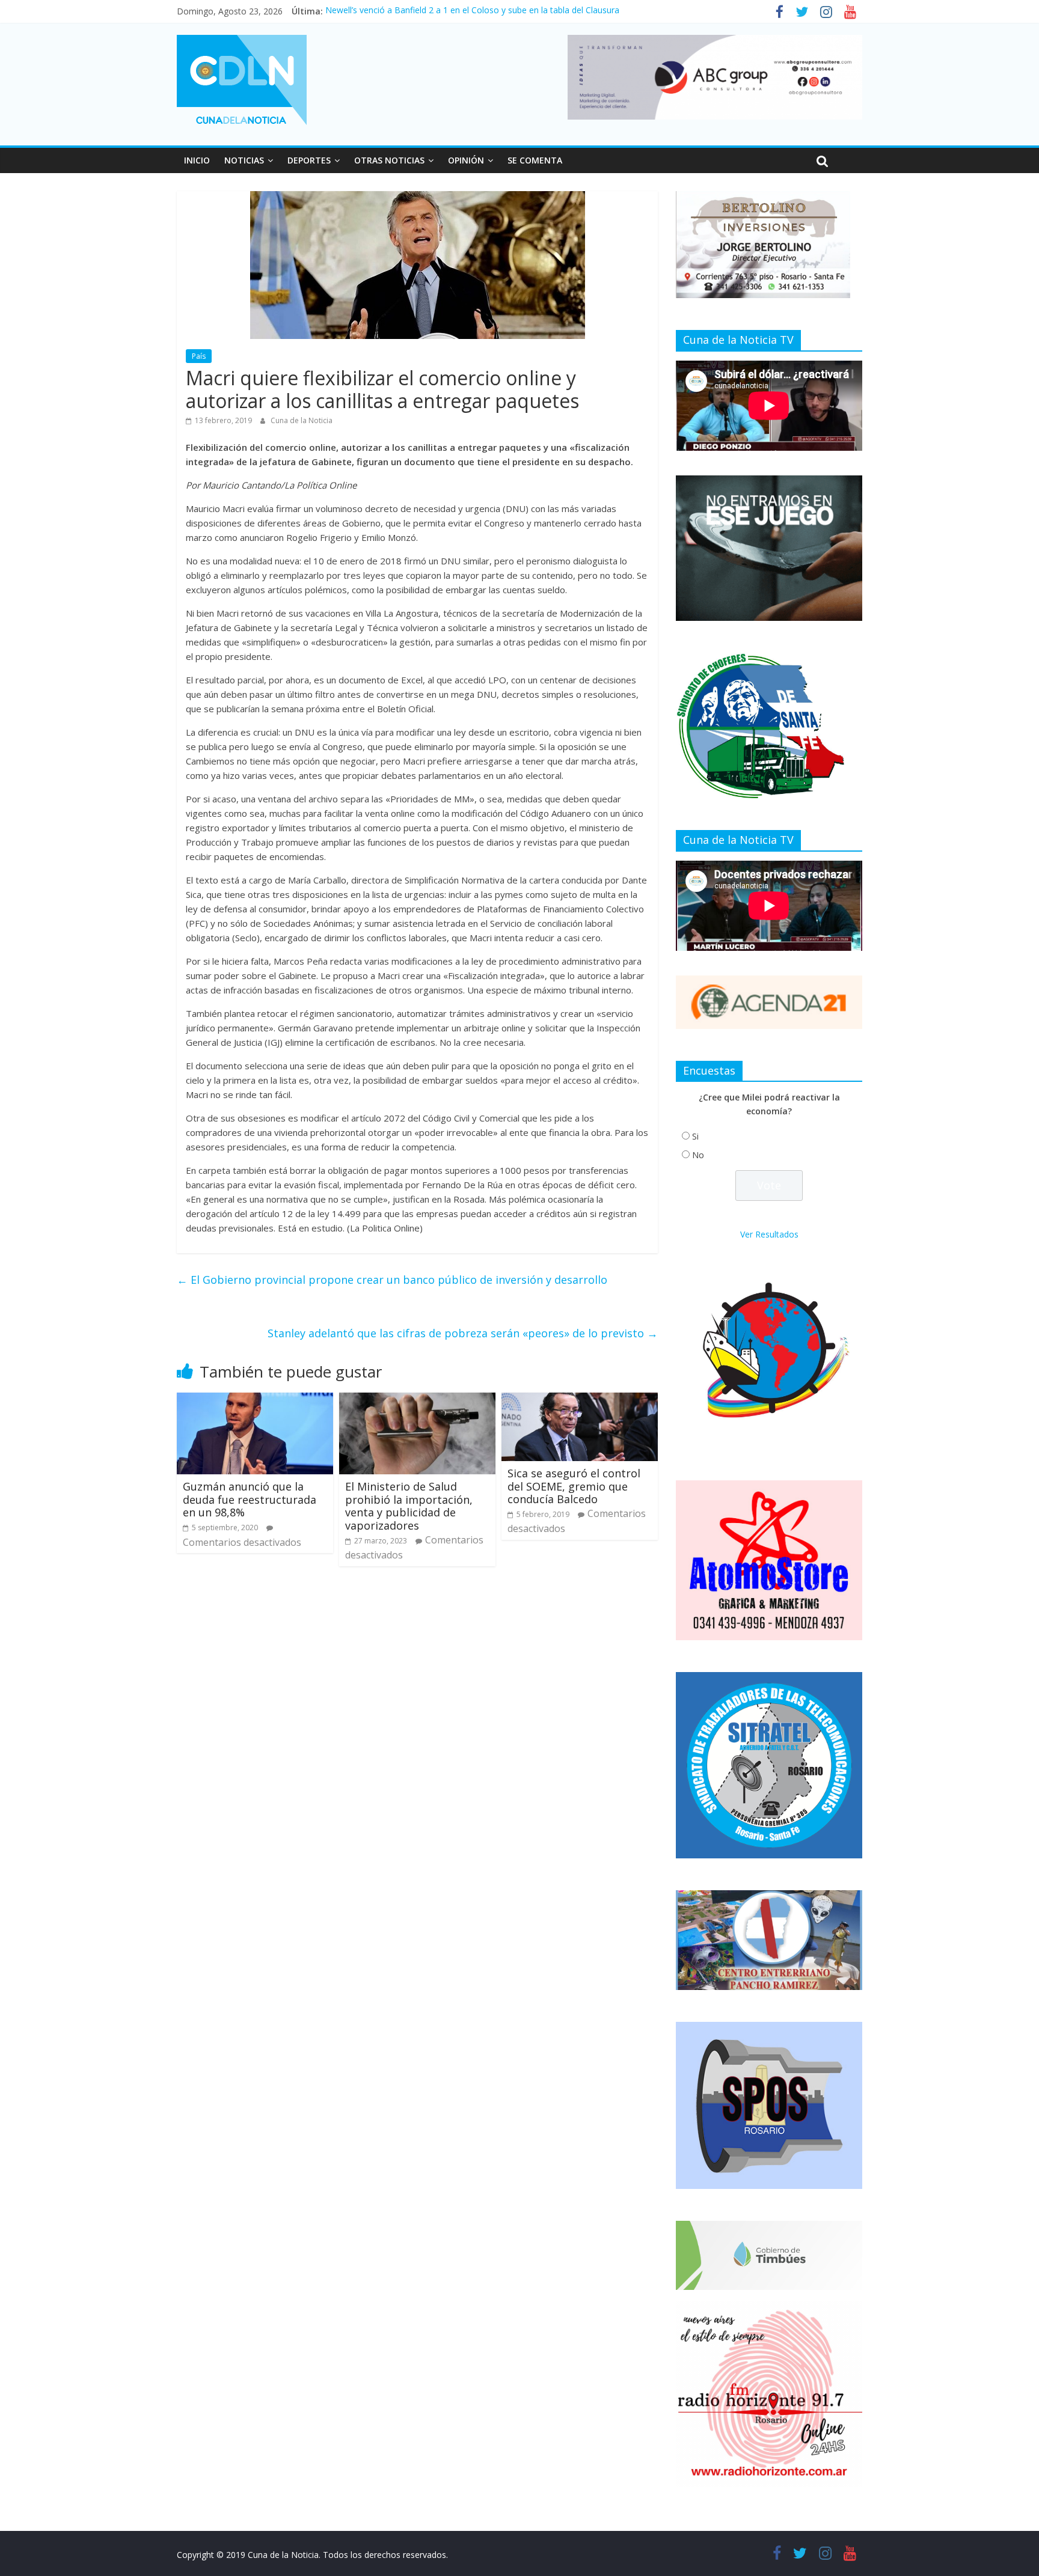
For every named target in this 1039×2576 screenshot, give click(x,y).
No (698, 1155)
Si (695, 1136)
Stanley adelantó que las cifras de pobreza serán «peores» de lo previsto (463, 1333)
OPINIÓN (466, 160)
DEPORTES (309, 160)
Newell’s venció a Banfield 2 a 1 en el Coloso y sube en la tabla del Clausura (472, 11)
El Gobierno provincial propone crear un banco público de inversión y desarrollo (392, 1280)
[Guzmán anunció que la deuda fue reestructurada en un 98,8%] (255, 1400)
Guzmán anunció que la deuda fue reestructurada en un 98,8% (250, 1499)
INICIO (197, 160)
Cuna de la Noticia (302, 420)
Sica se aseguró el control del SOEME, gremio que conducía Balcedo (574, 1486)
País (199, 356)
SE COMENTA (535, 160)
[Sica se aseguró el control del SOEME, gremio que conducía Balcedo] (580, 1400)
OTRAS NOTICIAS (389, 160)
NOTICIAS (244, 160)
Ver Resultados (769, 1234)
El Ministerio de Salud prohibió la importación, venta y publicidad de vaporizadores (409, 1506)
